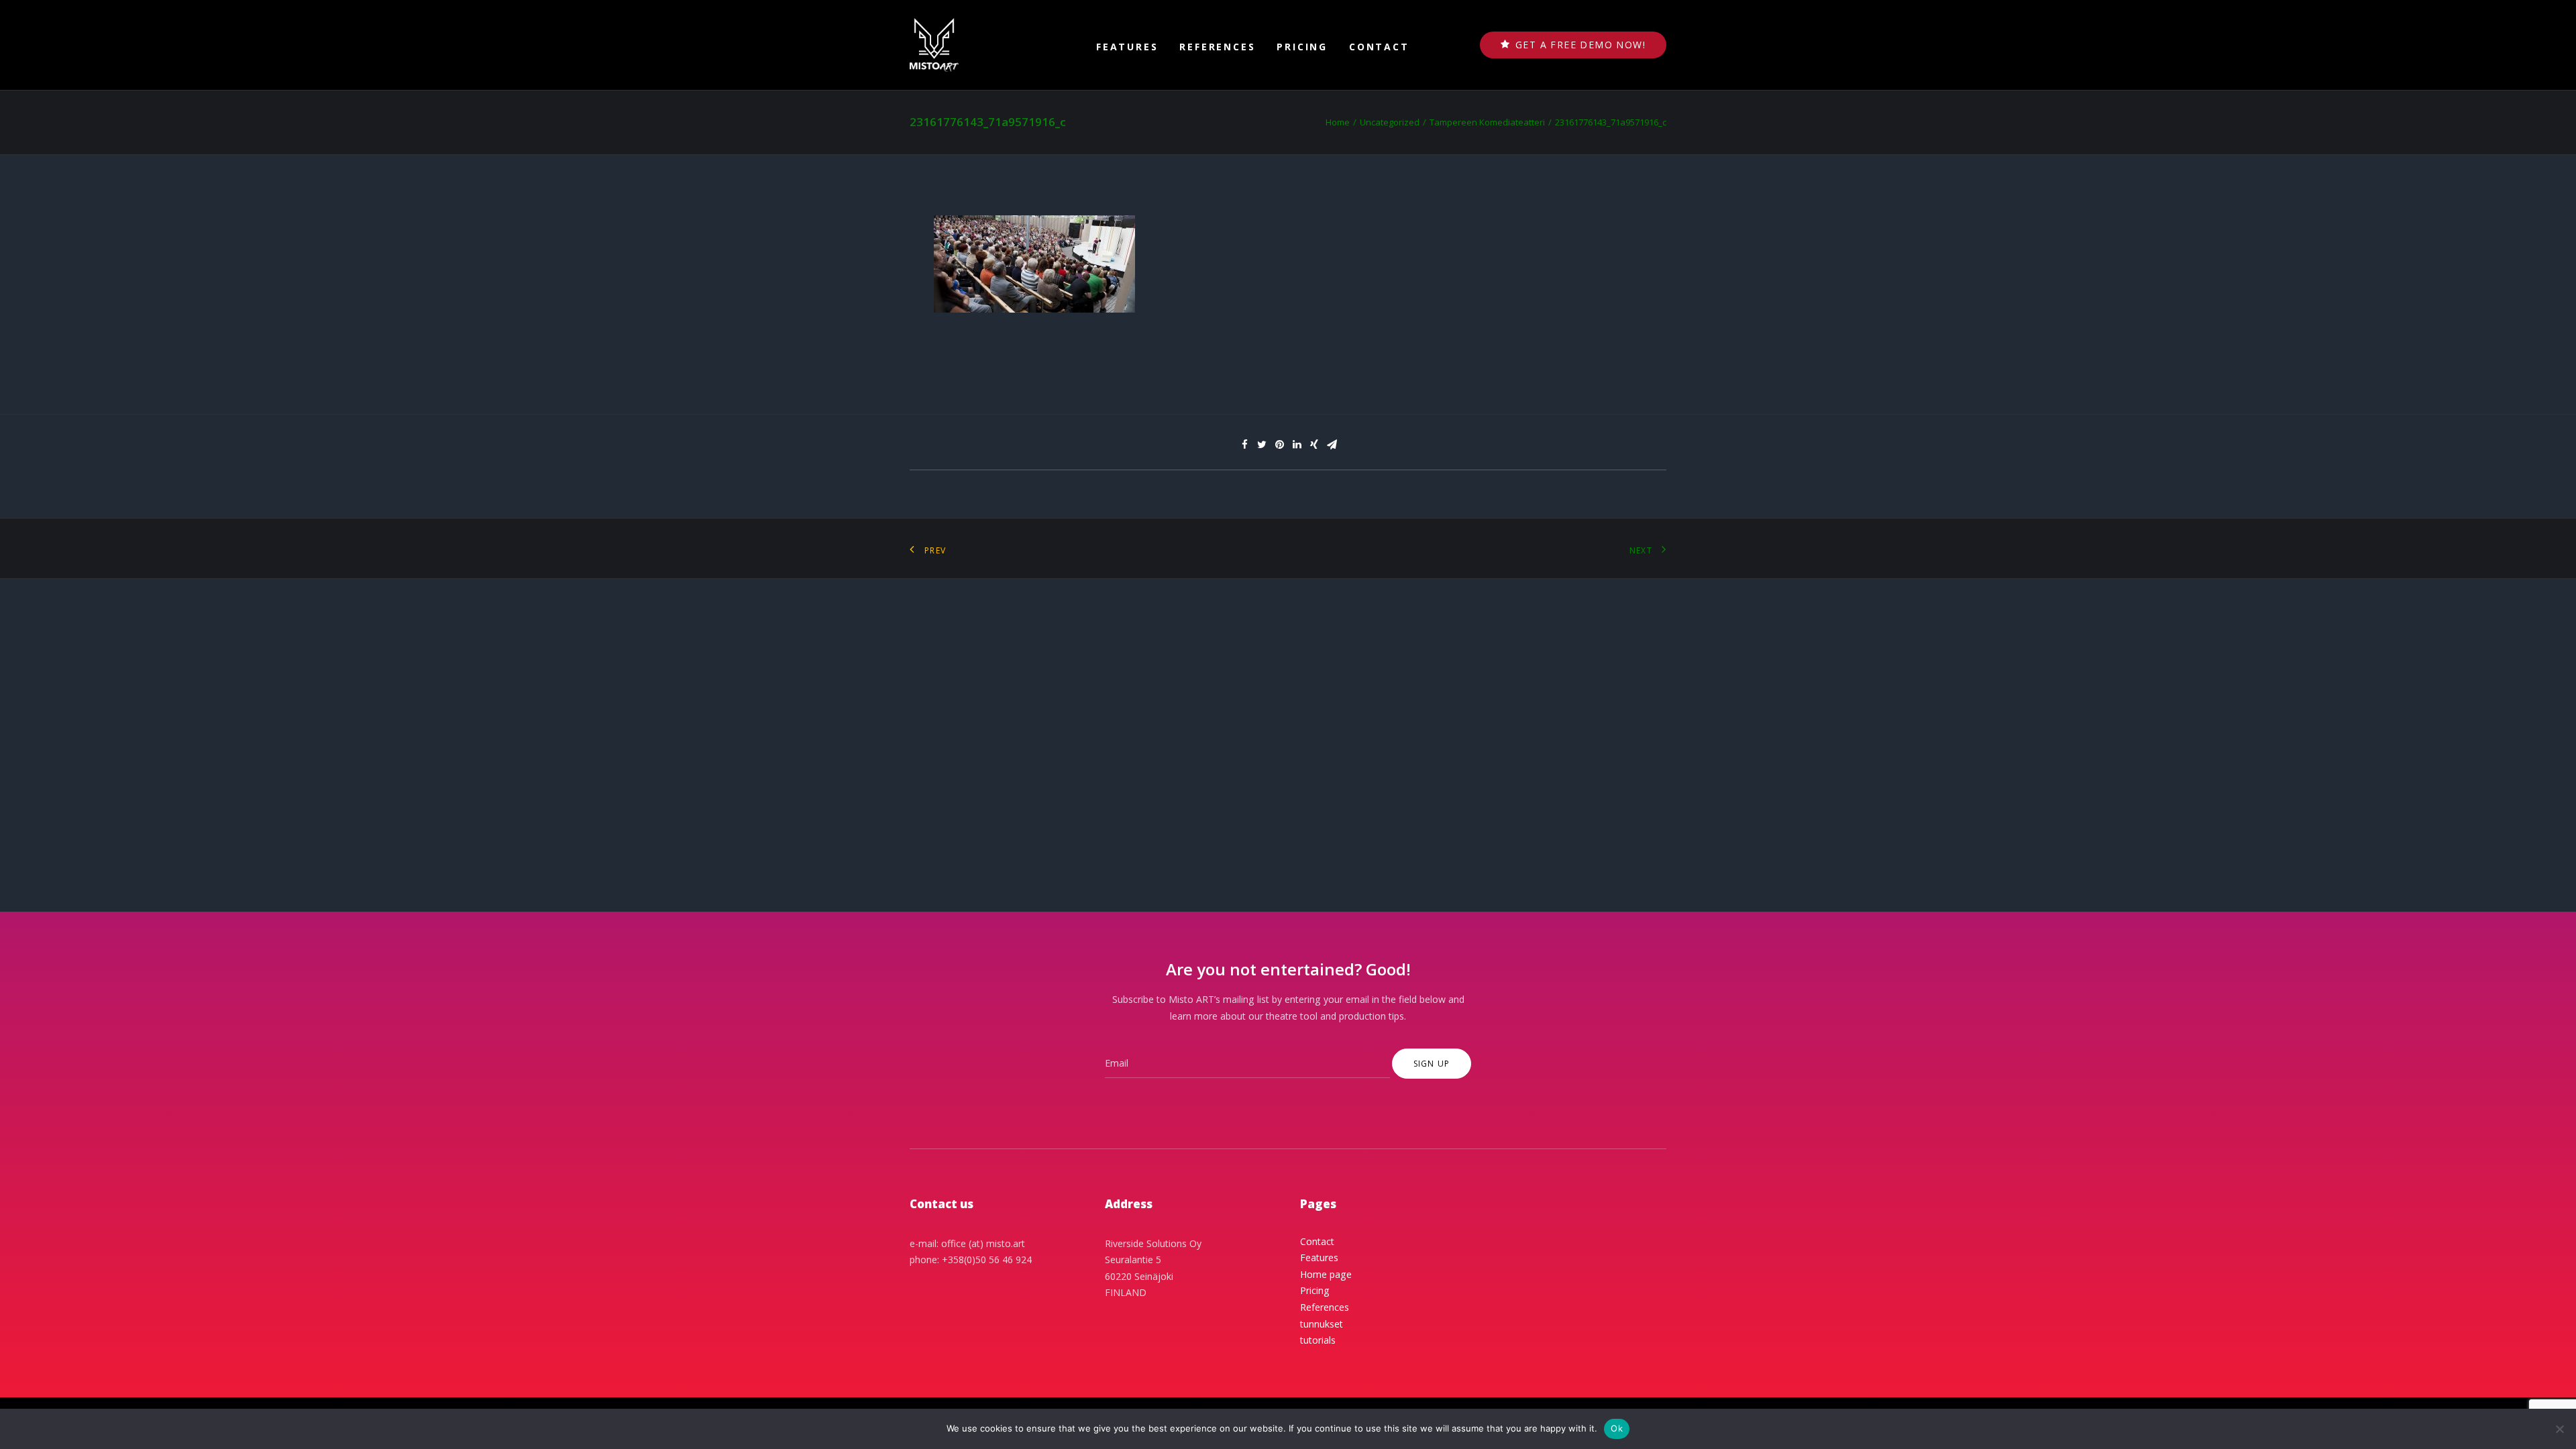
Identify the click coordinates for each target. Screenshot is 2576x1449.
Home (1338, 122)
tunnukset (1322, 1324)
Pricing (1302, 47)
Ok (1617, 1428)
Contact (1379, 47)
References (1217, 47)
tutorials (1318, 1340)
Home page (1326, 1274)
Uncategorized (1390, 122)
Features (1127, 47)
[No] (2559, 1429)
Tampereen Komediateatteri (1487, 122)
